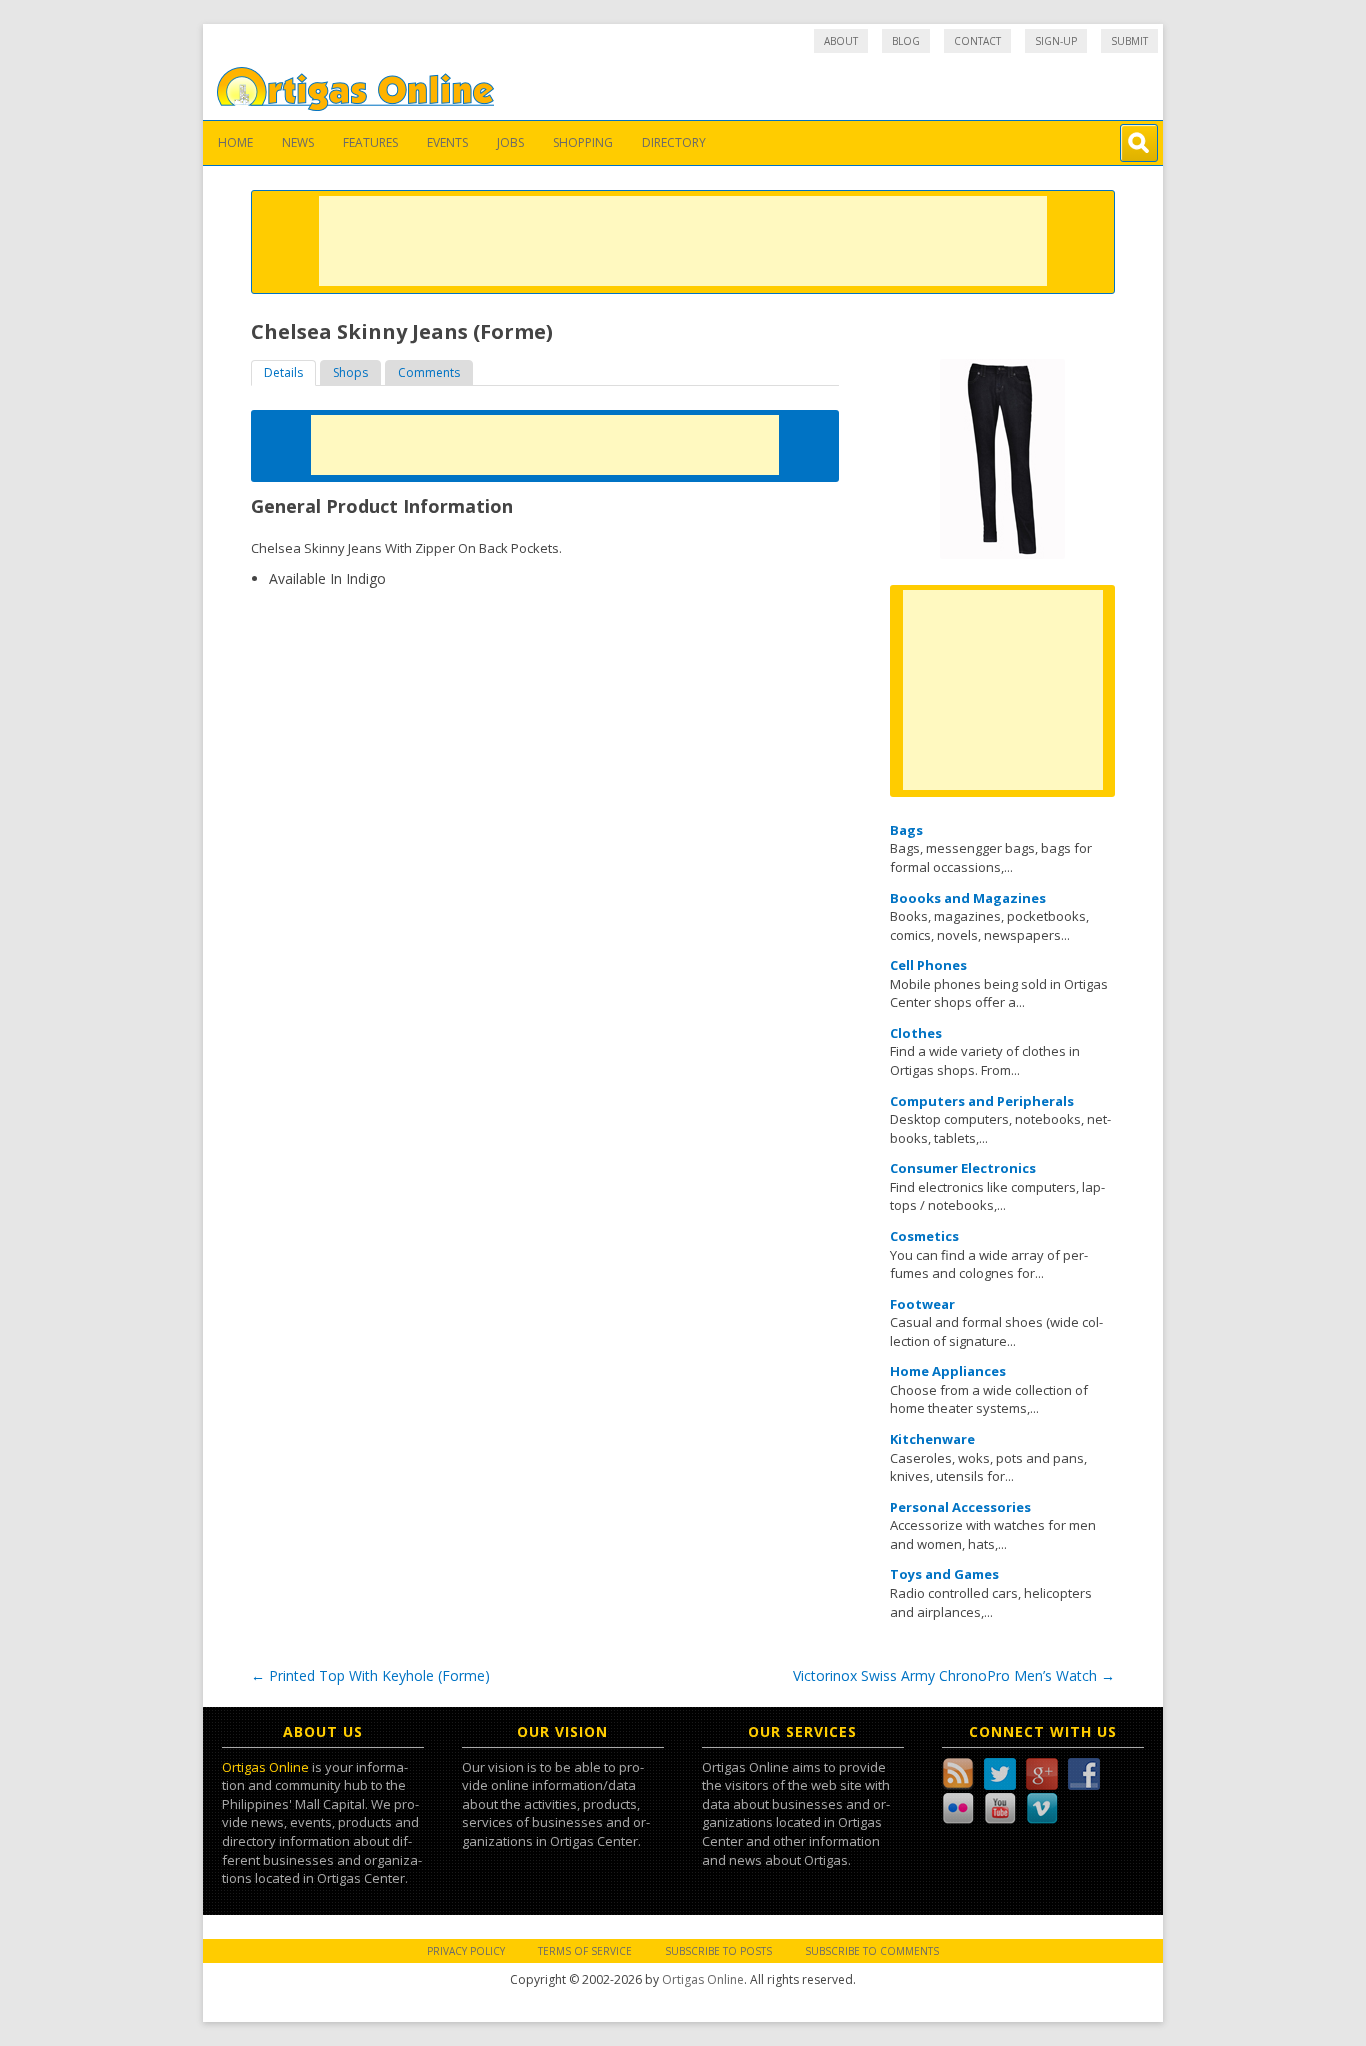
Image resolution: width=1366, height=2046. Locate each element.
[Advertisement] (683, 241)
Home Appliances (948, 1371)
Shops (350, 372)
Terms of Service (585, 1951)
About (841, 41)
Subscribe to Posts (718, 1951)
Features (370, 142)
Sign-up (1056, 41)
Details (283, 372)
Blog (906, 41)
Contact (977, 41)
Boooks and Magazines (968, 898)
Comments (429, 372)
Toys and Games (944, 1574)
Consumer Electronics (963, 1168)
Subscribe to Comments (872, 1951)
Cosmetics (924, 1236)
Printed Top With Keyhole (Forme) (370, 1675)
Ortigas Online (265, 1767)
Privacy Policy (466, 1951)
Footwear (922, 1304)
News (298, 142)
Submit (1129, 41)
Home (235, 142)
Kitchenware (932, 1439)
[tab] (283, 373)
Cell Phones (928, 965)
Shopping (583, 142)
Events (447, 142)
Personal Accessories (960, 1507)
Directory (674, 142)
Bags (906, 830)
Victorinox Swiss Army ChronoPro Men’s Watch (954, 1675)
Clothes (916, 1033)
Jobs (510, 142)
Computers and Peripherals (982, 1101)
